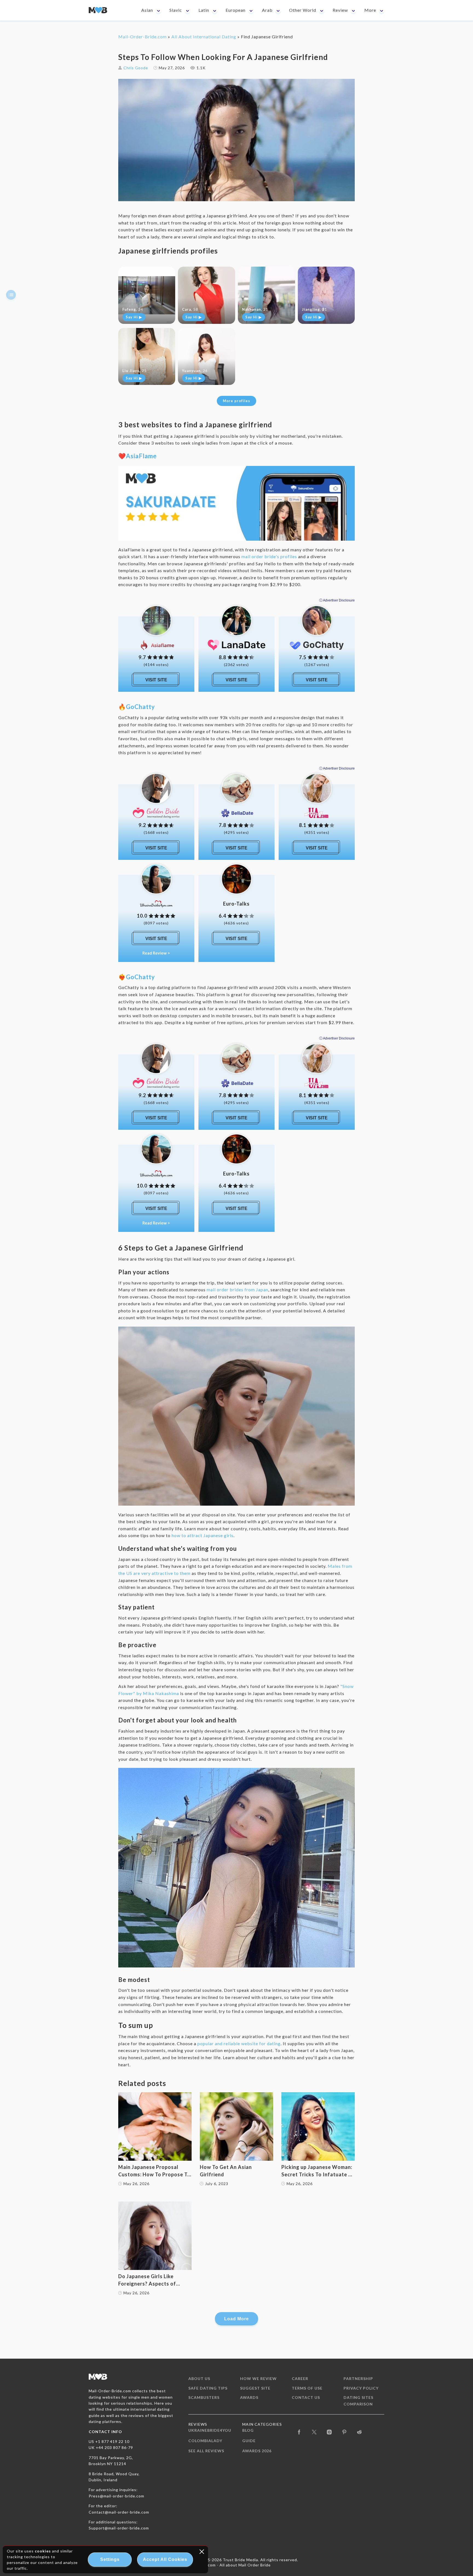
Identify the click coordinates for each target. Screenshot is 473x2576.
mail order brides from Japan (237, 1290)
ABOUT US (199, 2378)
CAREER (300, 2378)
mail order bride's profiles (269, 556)
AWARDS (249, 2397)
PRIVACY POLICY (361, 2388)
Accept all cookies (165, 2559)
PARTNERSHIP (358, 2378)
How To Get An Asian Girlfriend (226, 2171)
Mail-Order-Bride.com (142, 37)
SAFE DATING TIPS (208, 2388)
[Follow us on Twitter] (314, 2432)
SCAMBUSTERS (204, 2397)
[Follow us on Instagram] (329, 2432)
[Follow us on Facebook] (299, 2432)
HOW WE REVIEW (258, 2378)
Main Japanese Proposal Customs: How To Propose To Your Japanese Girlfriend (154, 2171)
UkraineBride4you (210, 2430)
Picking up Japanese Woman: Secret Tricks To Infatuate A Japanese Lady (317, 2171)
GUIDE (249, 2441)
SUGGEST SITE (255, 2388)
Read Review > (156, 953)
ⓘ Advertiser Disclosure (337, 600)
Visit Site (156, 680)
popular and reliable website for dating (239, 2043)
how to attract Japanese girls (203, 1535)
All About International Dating (204, 37)
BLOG (248, 2430)
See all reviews (206, 2451)
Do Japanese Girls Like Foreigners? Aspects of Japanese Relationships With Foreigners (154, 2280)
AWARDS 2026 (257, 2451)
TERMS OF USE (307, 2388)
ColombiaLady (205, 2441)
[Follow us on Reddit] (360, 2432)
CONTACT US (306, 2397)
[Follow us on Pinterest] (344, 2432)
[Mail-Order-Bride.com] (98, 10)
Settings (110, 2559)
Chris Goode (136, 68)
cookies (43, 2551)
